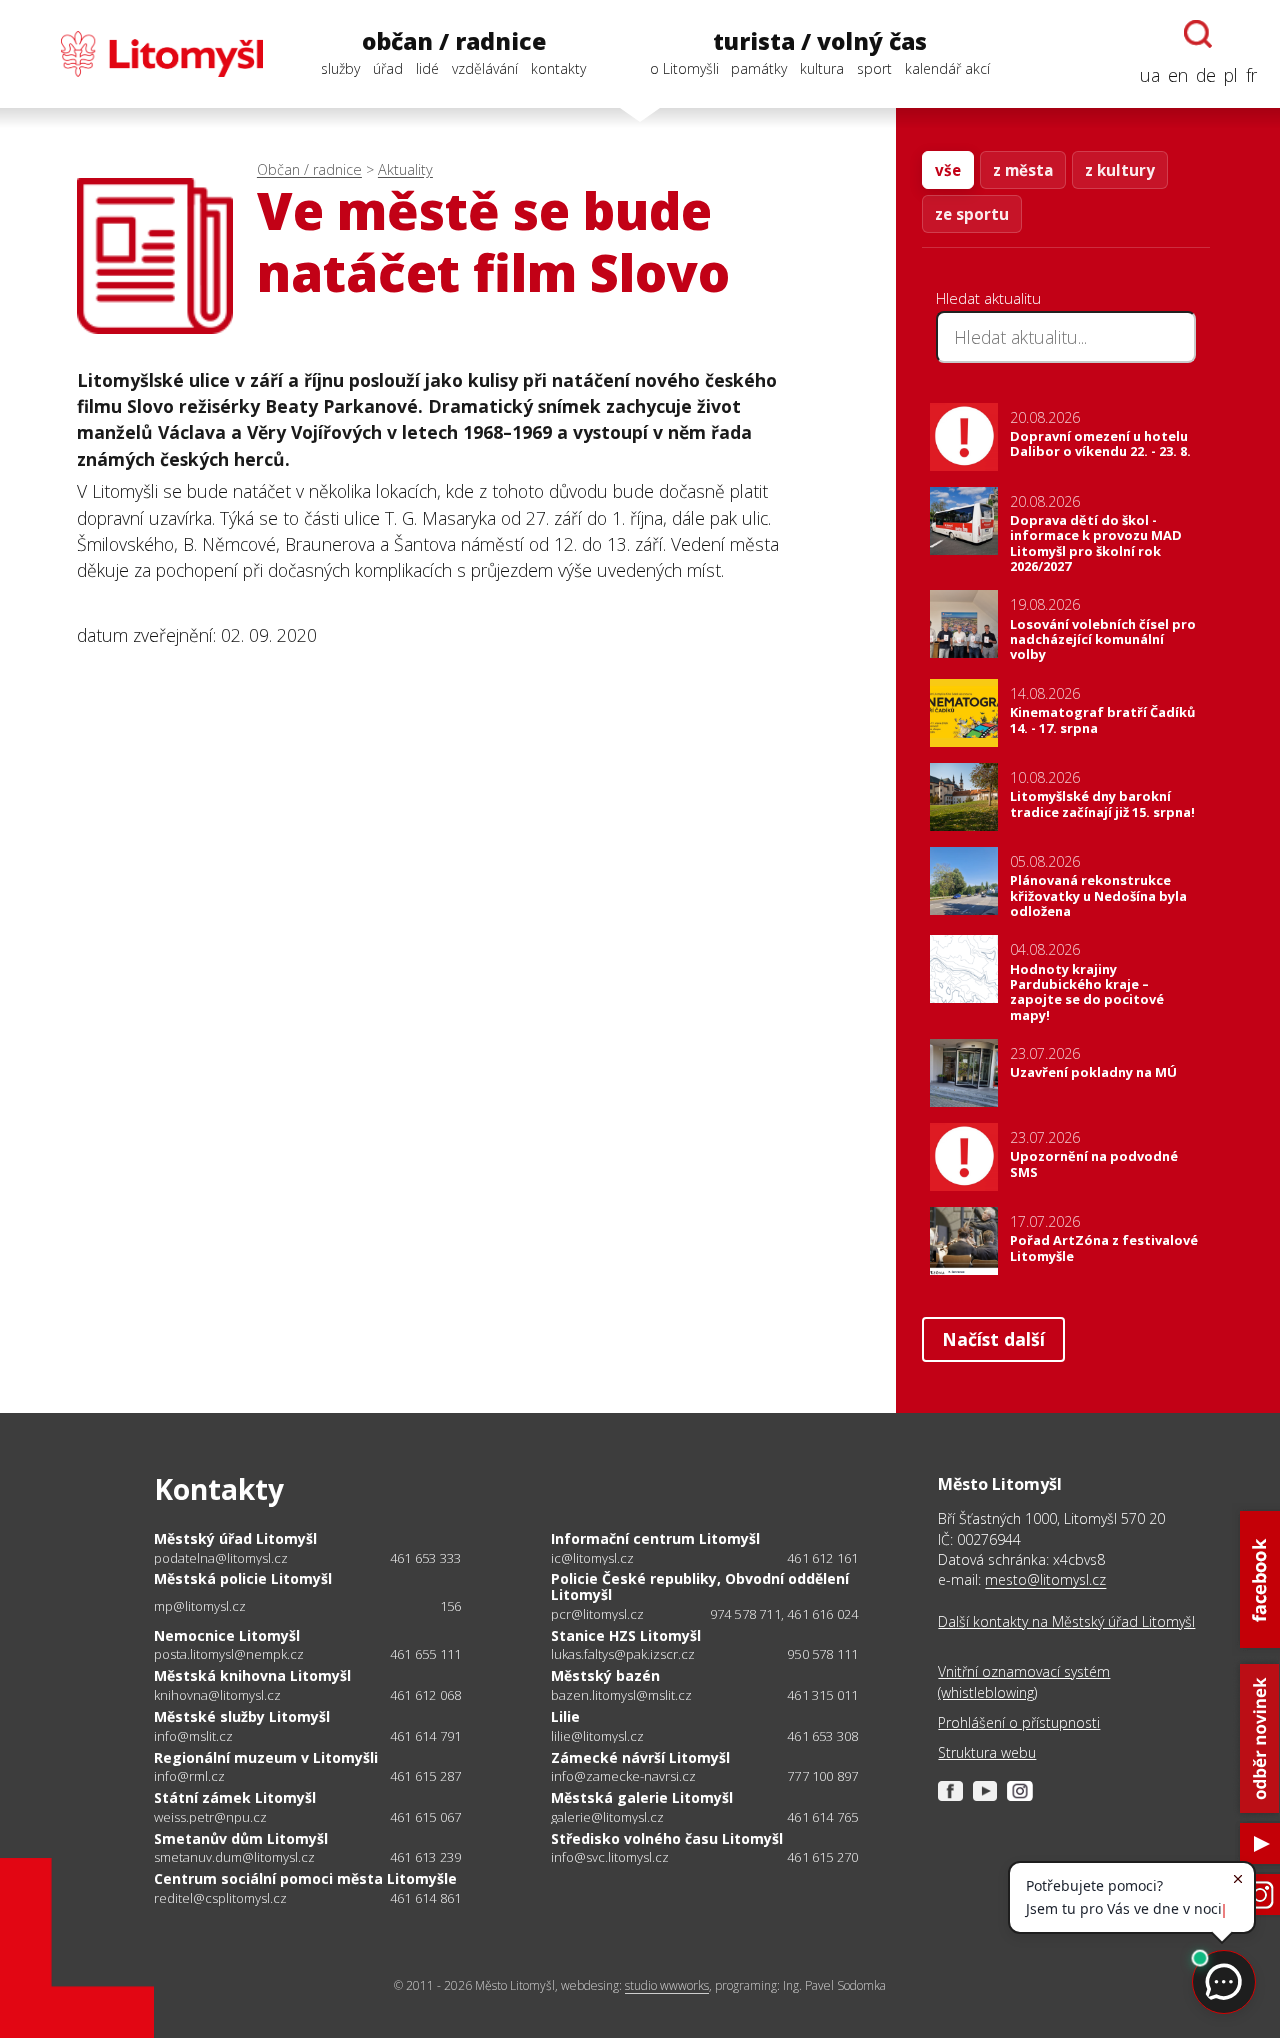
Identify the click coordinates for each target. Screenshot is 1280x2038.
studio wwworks (667, 1985)
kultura (822, 68)
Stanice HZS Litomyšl (626, 1635)
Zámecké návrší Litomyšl (640, 1757)
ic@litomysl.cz (592, 1558)
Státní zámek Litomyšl (235, 1797)
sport (874, 68)
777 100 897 (822, 1776)
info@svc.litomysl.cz (610, 1857)
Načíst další (993, 1339)
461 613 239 (425, 1857)
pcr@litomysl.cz (597, 1614)
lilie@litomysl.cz (597, 1736)
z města (1023, 170)
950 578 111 (822, 1654)
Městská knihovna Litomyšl (252, 1675)
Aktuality (405, 169)
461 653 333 (425, 1558)
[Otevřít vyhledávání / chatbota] (1198, 34)
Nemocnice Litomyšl (227, 1635)
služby (340, 68)
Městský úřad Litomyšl (235, 1538)
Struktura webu (987, 1752)
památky (759, 68)
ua (1150, 75)
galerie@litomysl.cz (607, 1817)
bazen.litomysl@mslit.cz (621, 1695)
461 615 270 (822, 1857)
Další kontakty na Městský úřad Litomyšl (1066, 1621)
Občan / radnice (309, 169)
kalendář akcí (947, 68)
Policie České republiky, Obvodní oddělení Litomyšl (700, 1586)
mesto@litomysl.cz (1045, 1579)
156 (451, 1606)
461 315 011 (822, 1695)
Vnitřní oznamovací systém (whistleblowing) (1024, 1681)
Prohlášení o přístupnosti (1019, 1722)
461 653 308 (822, 1736)
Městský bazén (605, 1675)
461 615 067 (425, 1817)
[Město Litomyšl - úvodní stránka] (143, 54)
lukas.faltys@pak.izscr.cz (623, 1654)
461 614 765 (822, 1817)
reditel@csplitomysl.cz (220, 1898)
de (1206, 75)
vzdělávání (485, 68)
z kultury (1120, 170)
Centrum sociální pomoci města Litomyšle (305, 1878)
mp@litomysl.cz (200, 1606)
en (1178, 75)
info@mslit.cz (193, 1736)
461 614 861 (425, 1898)
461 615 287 (425, 1776)
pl (1231, 75)
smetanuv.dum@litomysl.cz (234, 1857)
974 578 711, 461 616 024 (784, 1614)
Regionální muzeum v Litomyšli (266, 1757)
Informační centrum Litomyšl (655, 1538)
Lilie (565, 1716)
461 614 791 (425, 1736)
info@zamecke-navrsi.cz (623, 1776)
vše (948, 170)
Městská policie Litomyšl (243, 1578)
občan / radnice (454, 41)
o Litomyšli (684, 68)
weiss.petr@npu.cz (210, 1817)
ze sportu (972, 214)
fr (1251, 75)
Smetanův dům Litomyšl (241, 1838)
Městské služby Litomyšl (242, 1716)
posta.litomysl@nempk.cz (229, 1654)
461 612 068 (425, 1695)
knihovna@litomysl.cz (217, 1695)
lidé (427, 68)
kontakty (558, 68)
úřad (388, 68)
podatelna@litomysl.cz (221, 1558)
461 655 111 (425, 1654)
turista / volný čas (820, 41)
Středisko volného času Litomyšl (667, 1838)
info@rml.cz (189, 1776)
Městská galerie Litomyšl (642, 1797)
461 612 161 (822, 1558)
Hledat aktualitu (988, 298)
